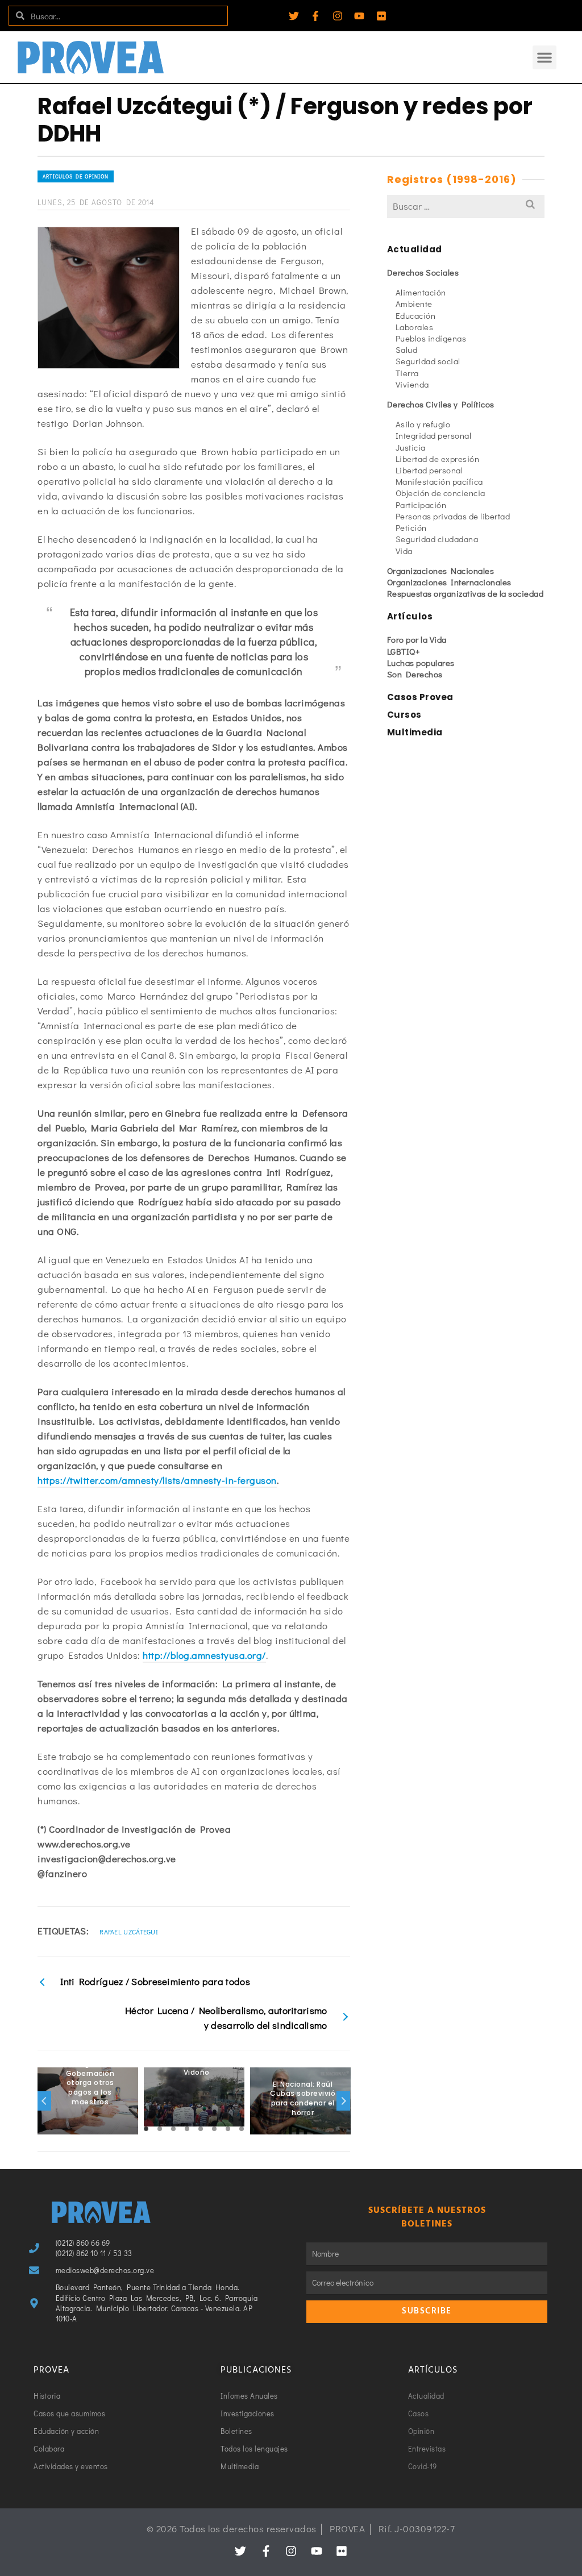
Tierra (407, 373)
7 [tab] (228, 2129)
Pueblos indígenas (431, 338)
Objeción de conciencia (440, 493)
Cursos (404, 715)
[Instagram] (338, 16)
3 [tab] (173, 2129)
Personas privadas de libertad (453, 516)
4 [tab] (187, 2129)
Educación (416, 315)
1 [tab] (146, 2129)
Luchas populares (421, 663)
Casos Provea (420, 697)
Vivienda (412, 384)
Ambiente (414, 303)
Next (343, 2101)
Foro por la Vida (417, 639)
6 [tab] (214, 2129)
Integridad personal (434, 435)
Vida (404, 551)
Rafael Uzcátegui (129, 1932)
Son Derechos (415, 674)
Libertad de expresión (438, 459)
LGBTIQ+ (404, 651)
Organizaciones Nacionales (441, 571)
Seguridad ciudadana (437, 539)
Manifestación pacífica (439, 481)
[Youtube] (359, 16)
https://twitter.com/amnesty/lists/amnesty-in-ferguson (157, 1480)
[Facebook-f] (315, 16)
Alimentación (421, 292)
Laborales (415, 327)
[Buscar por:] (466, 206)
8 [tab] (242, 2129)
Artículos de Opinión (76, 176)
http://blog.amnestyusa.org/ (204, 1655)
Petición (411, 527)
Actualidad (415, 249)
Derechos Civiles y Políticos (441, 404)
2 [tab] (160, 2129)
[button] (544, 57)
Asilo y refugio (423, 424)
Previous (44, 2101)
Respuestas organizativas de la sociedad (465, 593)
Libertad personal (429, 470)
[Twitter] (294, 16)
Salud (407, 349)
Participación (421, 505)
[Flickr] (381, 16)
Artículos (410, 616)
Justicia (411, 447)
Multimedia (415, 732)
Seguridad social (428, 361)
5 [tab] (201, 2129)
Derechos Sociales (423, 272)
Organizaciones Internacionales (449, 582)
